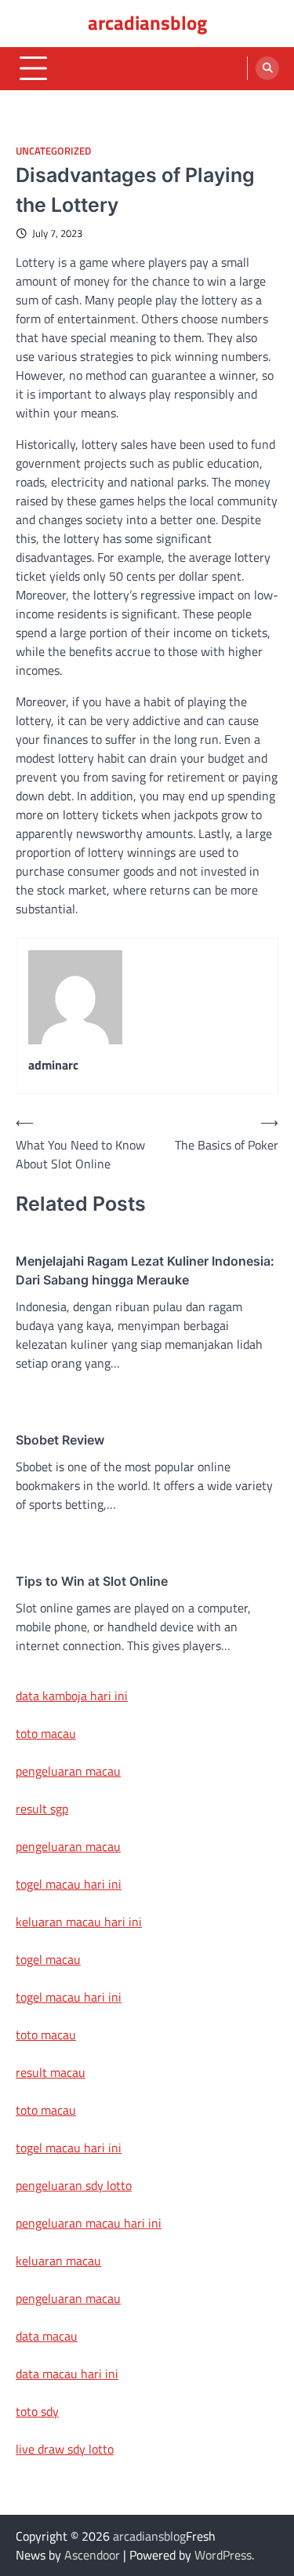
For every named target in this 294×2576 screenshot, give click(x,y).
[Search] (267, 68)
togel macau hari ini (69, 1997)
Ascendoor (92, 2555)
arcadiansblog (147, 23)
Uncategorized (53, 151)
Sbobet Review (60, 1440)
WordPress (223, 2555)
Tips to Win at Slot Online (92, 1581)
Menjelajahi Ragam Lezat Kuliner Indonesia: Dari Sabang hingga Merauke (145, 1270)
